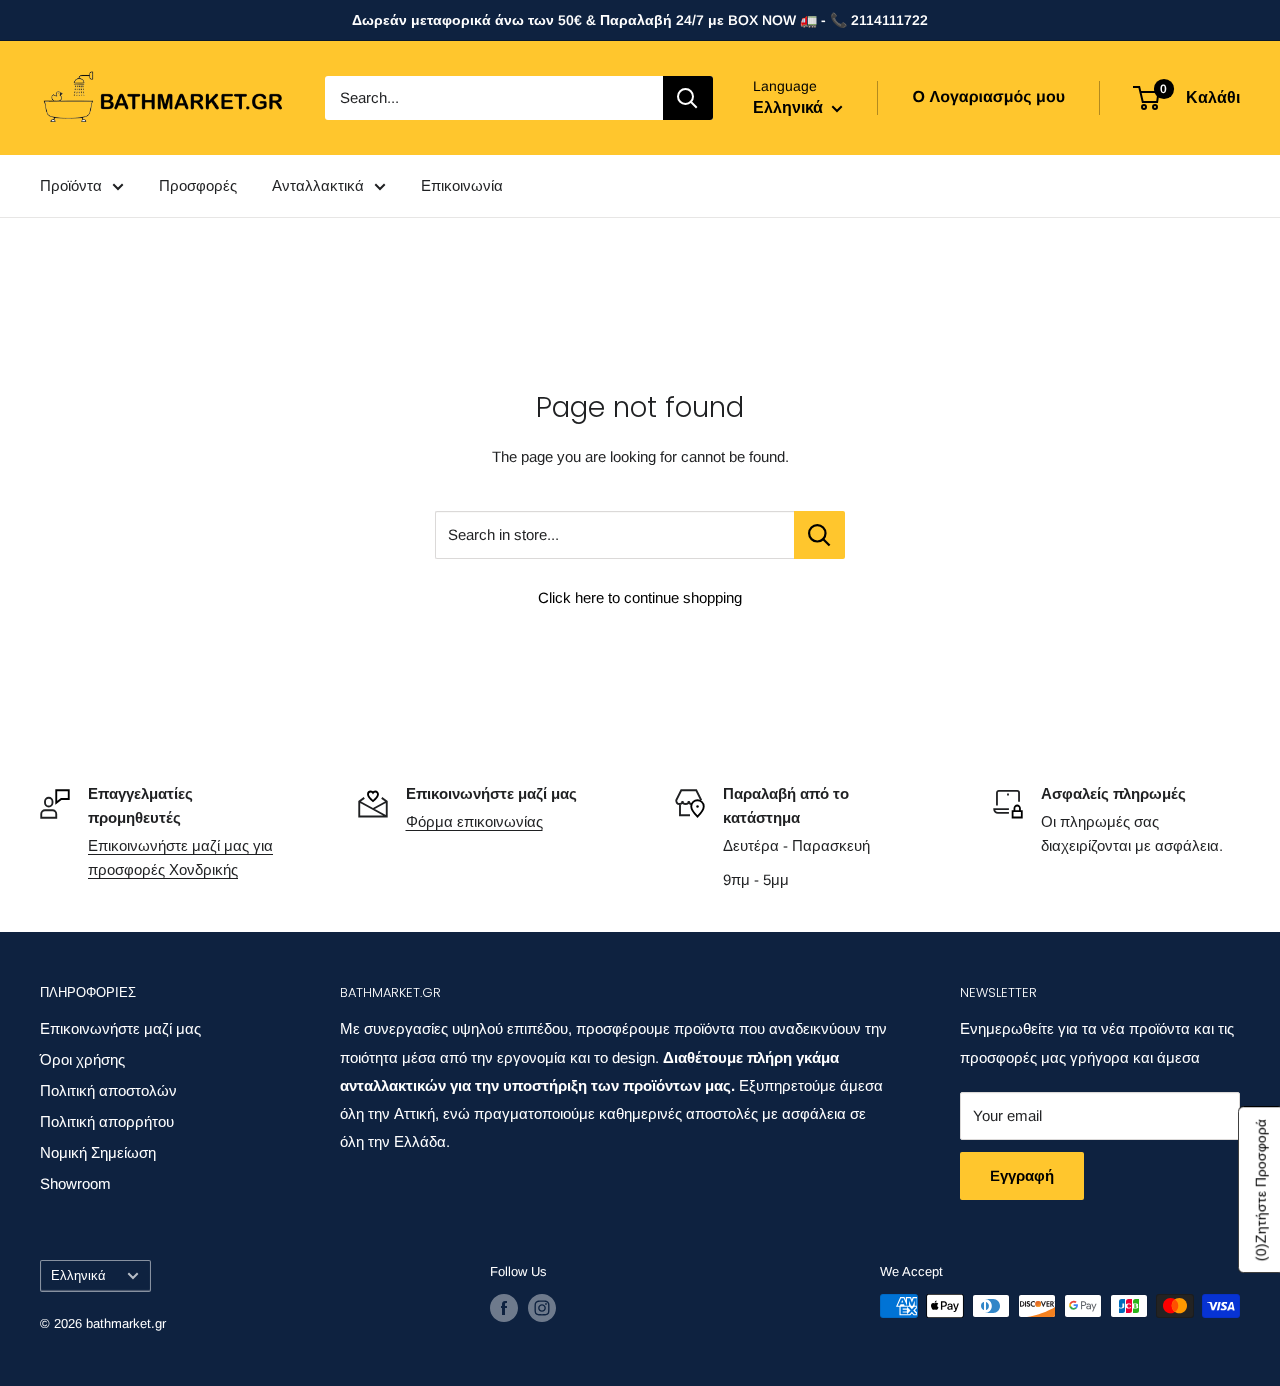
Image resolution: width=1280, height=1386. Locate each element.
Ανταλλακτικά (318, 185)
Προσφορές (198, 185)
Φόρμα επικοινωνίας (474, 821)
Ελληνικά (78, 1275)
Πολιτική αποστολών (108, 1090)
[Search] (688, 98)
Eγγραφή (1022, 1175)
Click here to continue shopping (640, 597)
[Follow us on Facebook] (504, 1308)
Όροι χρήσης (82, 1059)
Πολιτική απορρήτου (107, 1121)
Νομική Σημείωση (98, 1152)
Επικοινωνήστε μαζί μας (120, 1028)
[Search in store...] (819, 535)
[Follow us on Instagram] (542, 1308)
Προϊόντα (71, 185)
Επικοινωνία (462, 185)
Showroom (75, 1183)
